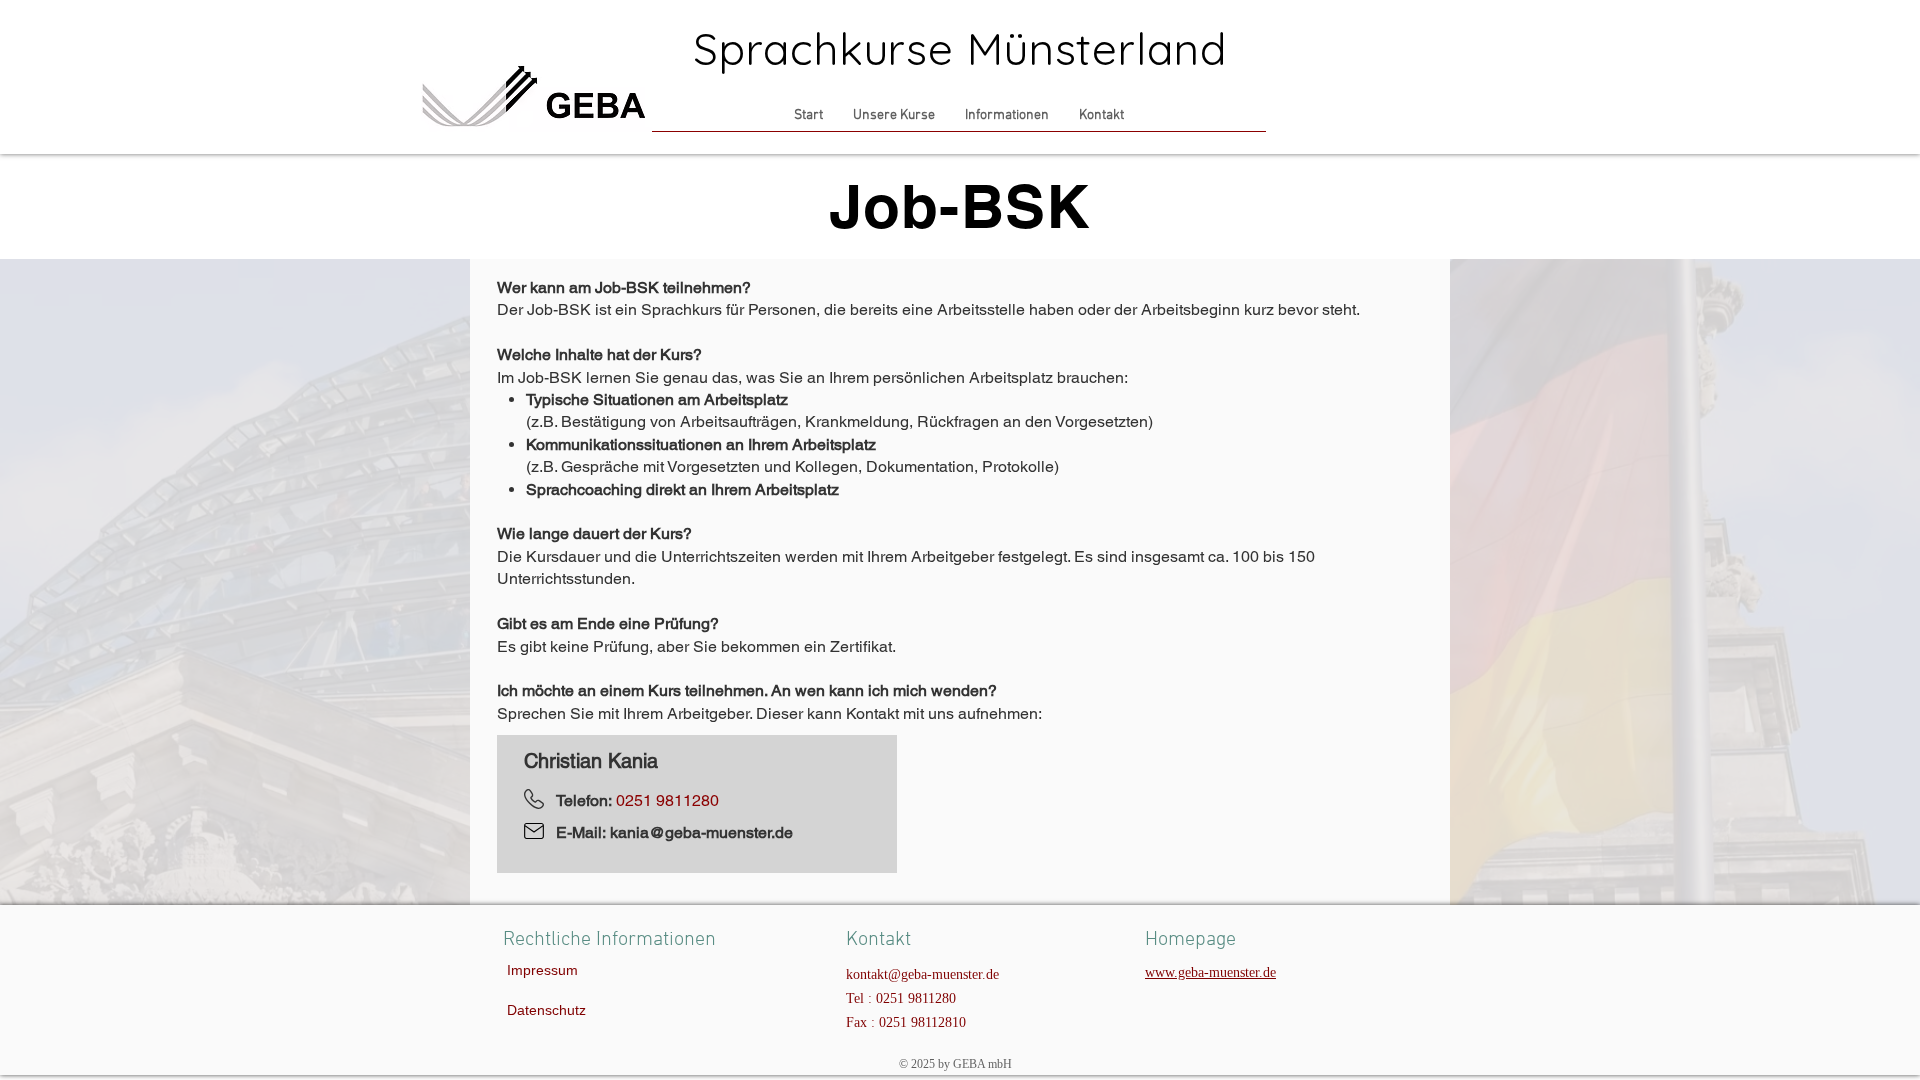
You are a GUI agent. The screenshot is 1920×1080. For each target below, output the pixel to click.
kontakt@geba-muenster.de (922, 974)
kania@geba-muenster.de (701, 832)
